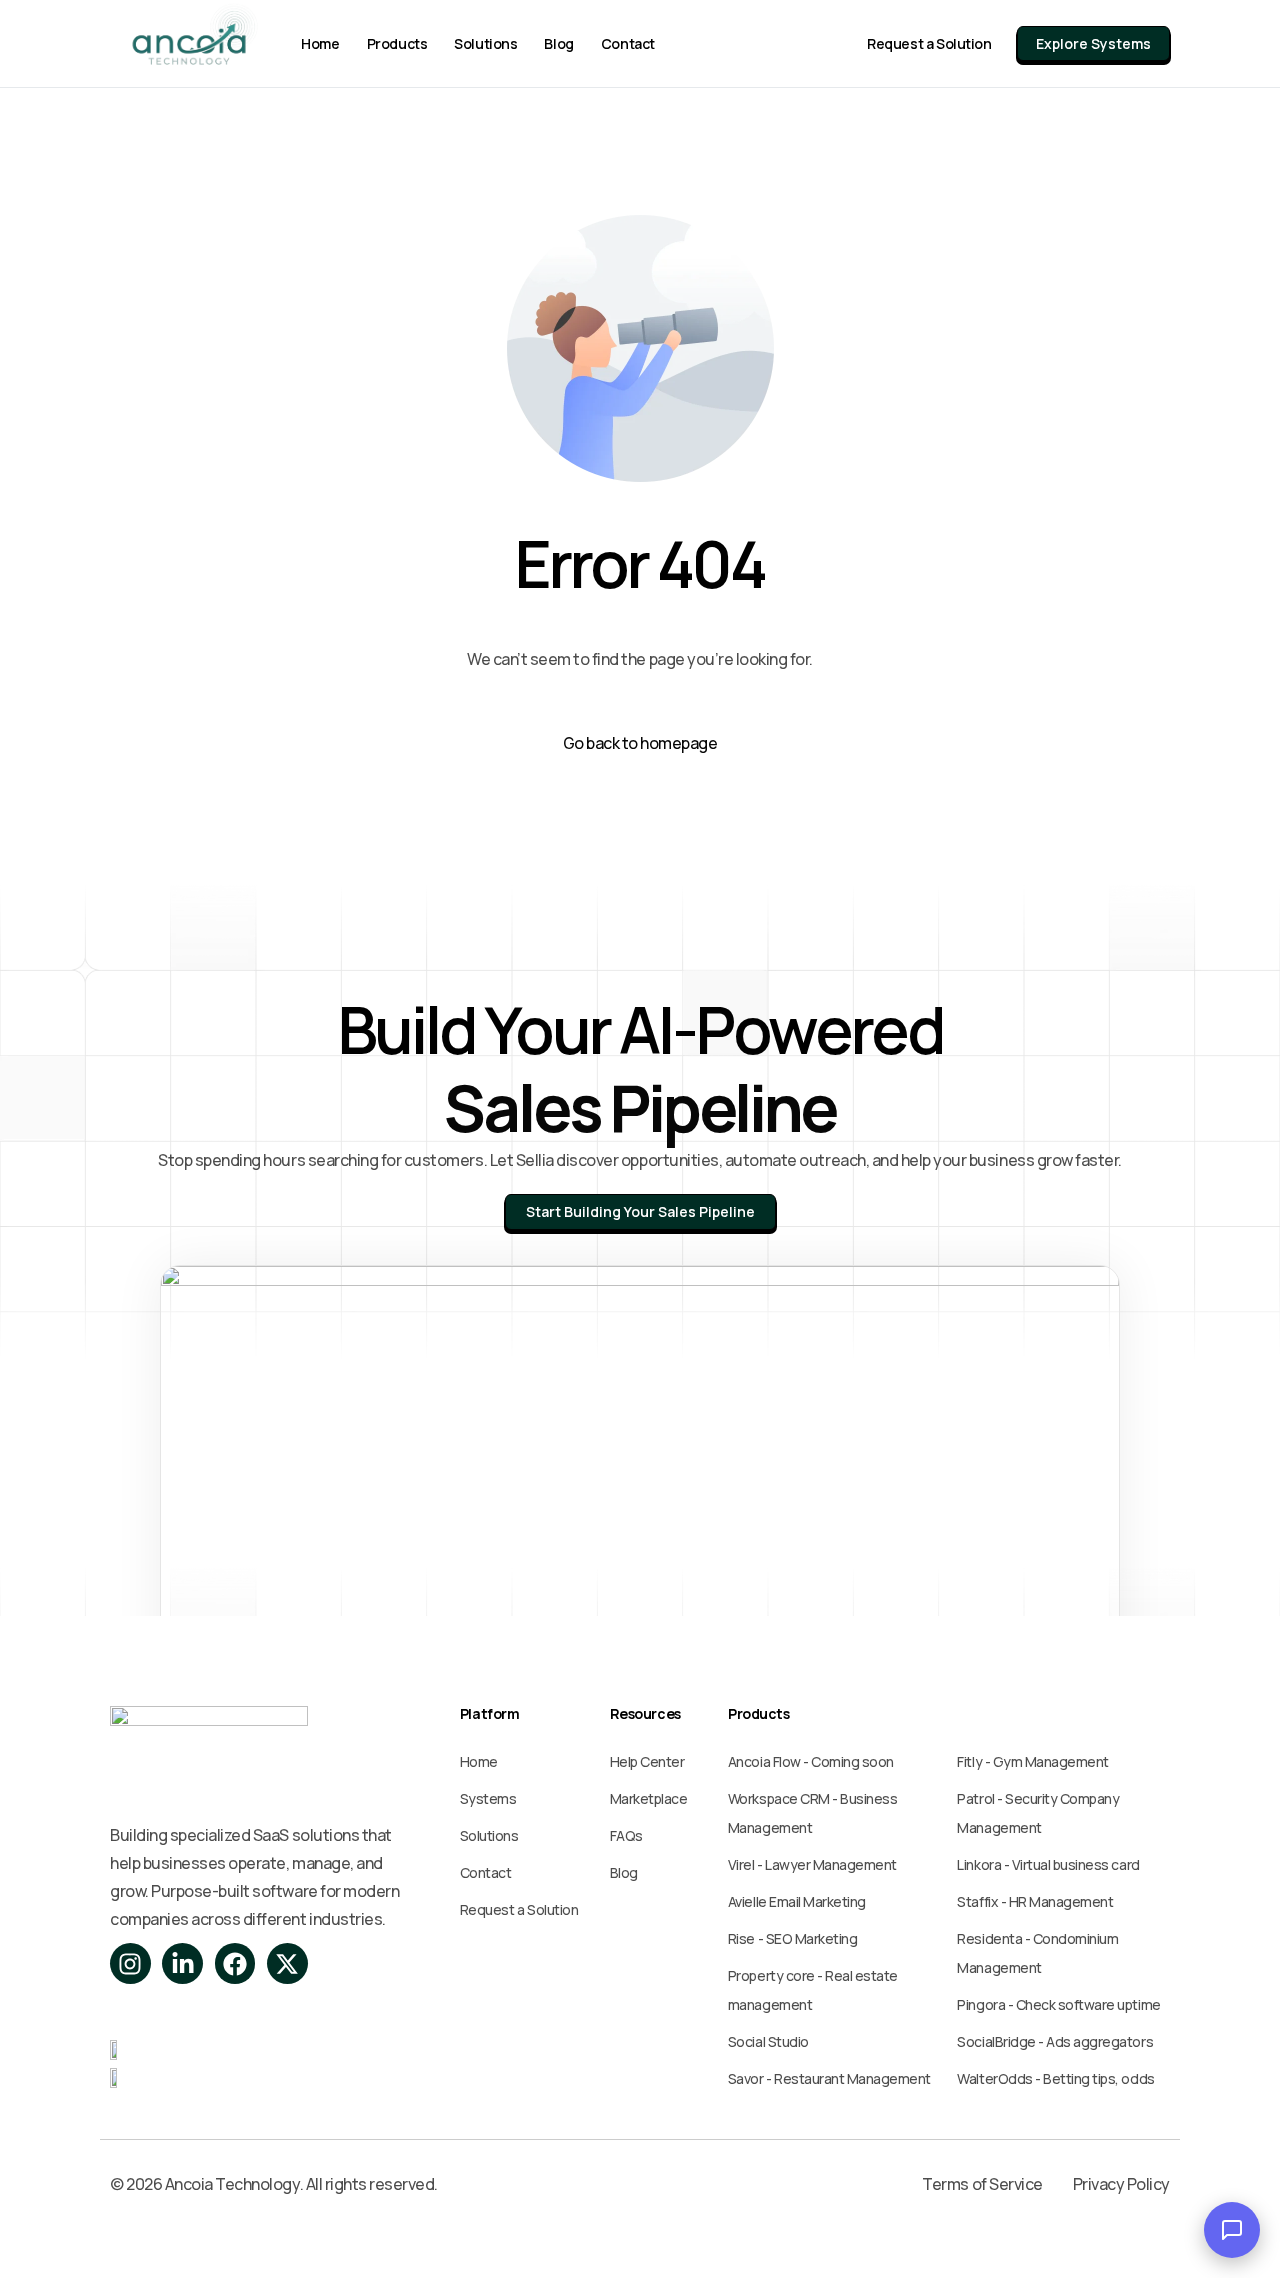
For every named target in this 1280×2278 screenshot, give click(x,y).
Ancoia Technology (230, 2184)
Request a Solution (929, 43)
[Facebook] (235, 1963)
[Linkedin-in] (182, 1963)
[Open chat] (1232, 2230)
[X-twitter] (287, 1963)
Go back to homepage (640, 743)
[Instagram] (130, 1963)
